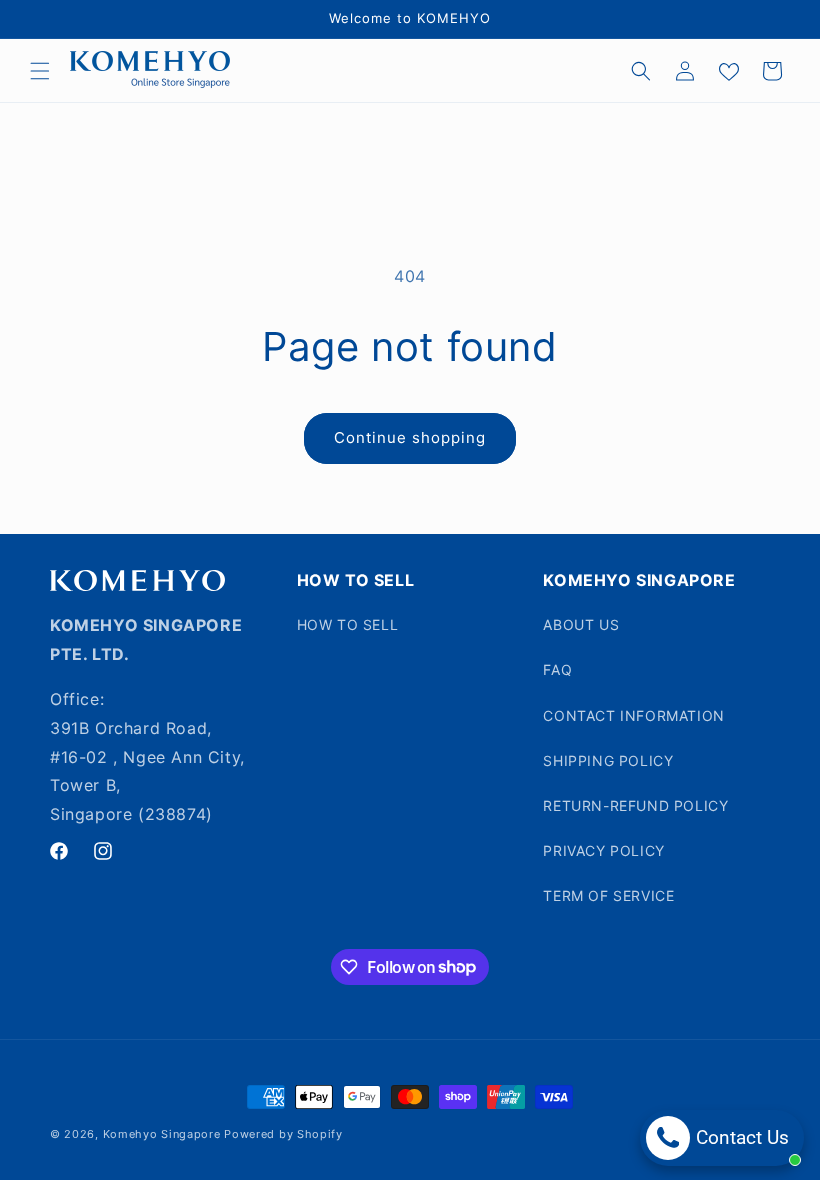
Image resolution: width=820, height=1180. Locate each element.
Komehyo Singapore (162, 1134)
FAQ (557, 669)
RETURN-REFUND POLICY (635, 805)
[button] (40, 71)
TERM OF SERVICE (608, 895)
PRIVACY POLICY (603, 850)
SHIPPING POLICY (608, 760)
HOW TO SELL (348, 624)
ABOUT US (581, 624)
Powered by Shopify (283, 1134)
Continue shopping (410, 437)
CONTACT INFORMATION (633, 715)
